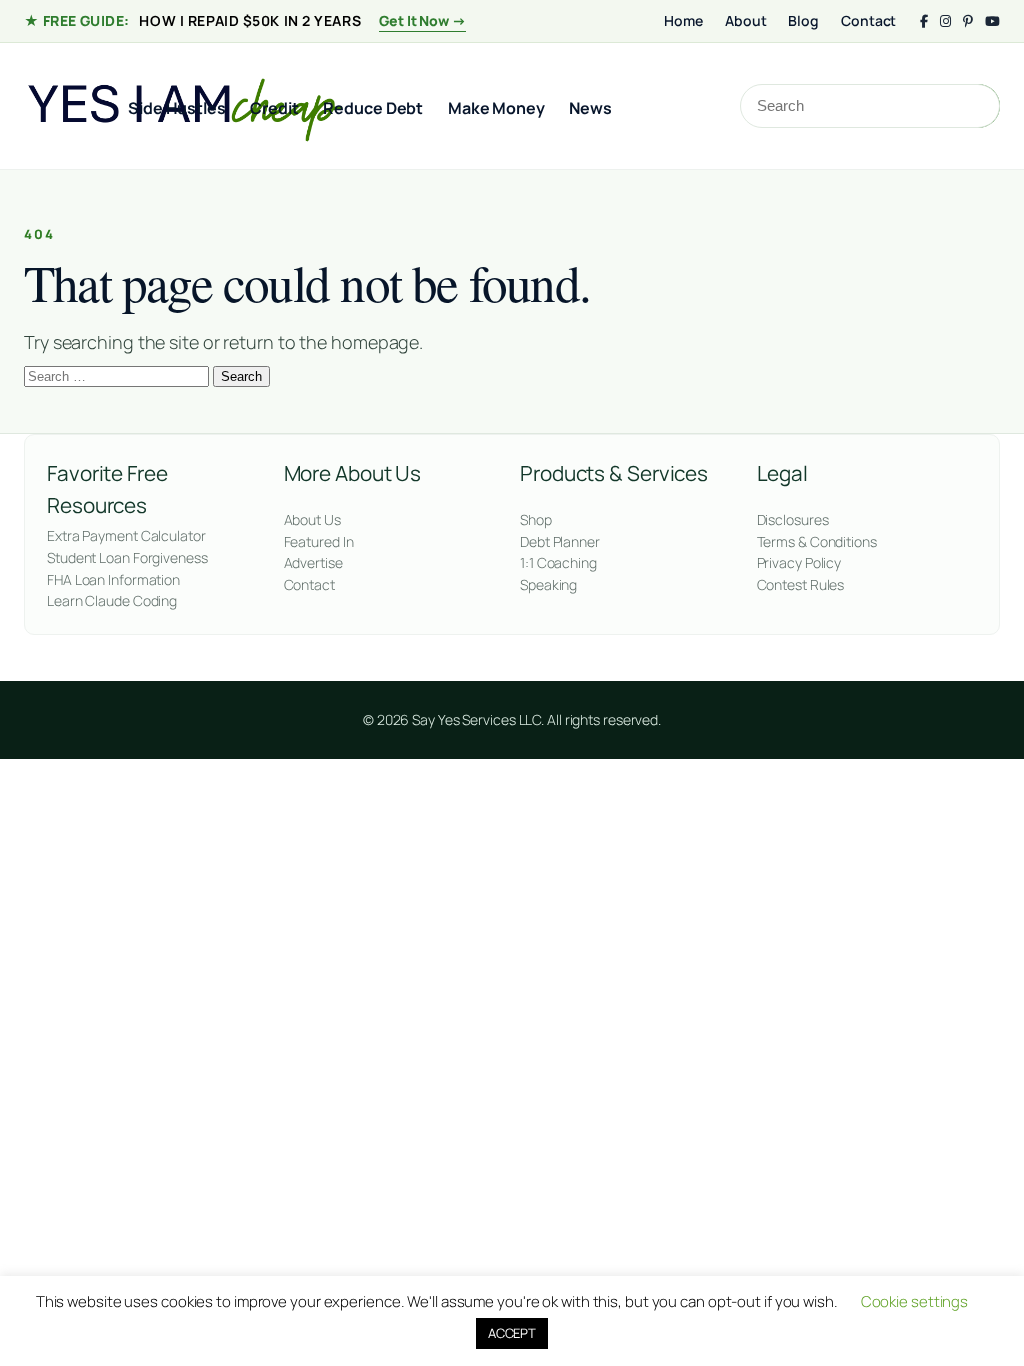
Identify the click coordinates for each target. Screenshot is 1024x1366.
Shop (536, 519)
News (590, 108)
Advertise (313, 562)
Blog (803, 20)
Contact (868, 20)
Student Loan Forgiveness (127, 557)
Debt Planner (560, 541)
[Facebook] (924, 21)
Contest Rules (801, 584)
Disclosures (793, 519)
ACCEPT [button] (512, 1333)
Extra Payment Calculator (126, 535)
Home (683, 20)
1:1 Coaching (558, 562)
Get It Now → (422, 20)
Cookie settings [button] (915, 1301)
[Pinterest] (968, 21)
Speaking (548, 584)
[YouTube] (992, 21)
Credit (274, 108)
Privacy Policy (799, 562)
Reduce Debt (373, 108)
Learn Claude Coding (112, 600)
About (746, 20)
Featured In (319, 541)
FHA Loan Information (113, 579)
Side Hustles (177, 108)
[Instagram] (945, 21)
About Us (312, 519)
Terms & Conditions (817, 541)
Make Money (496, 108)
